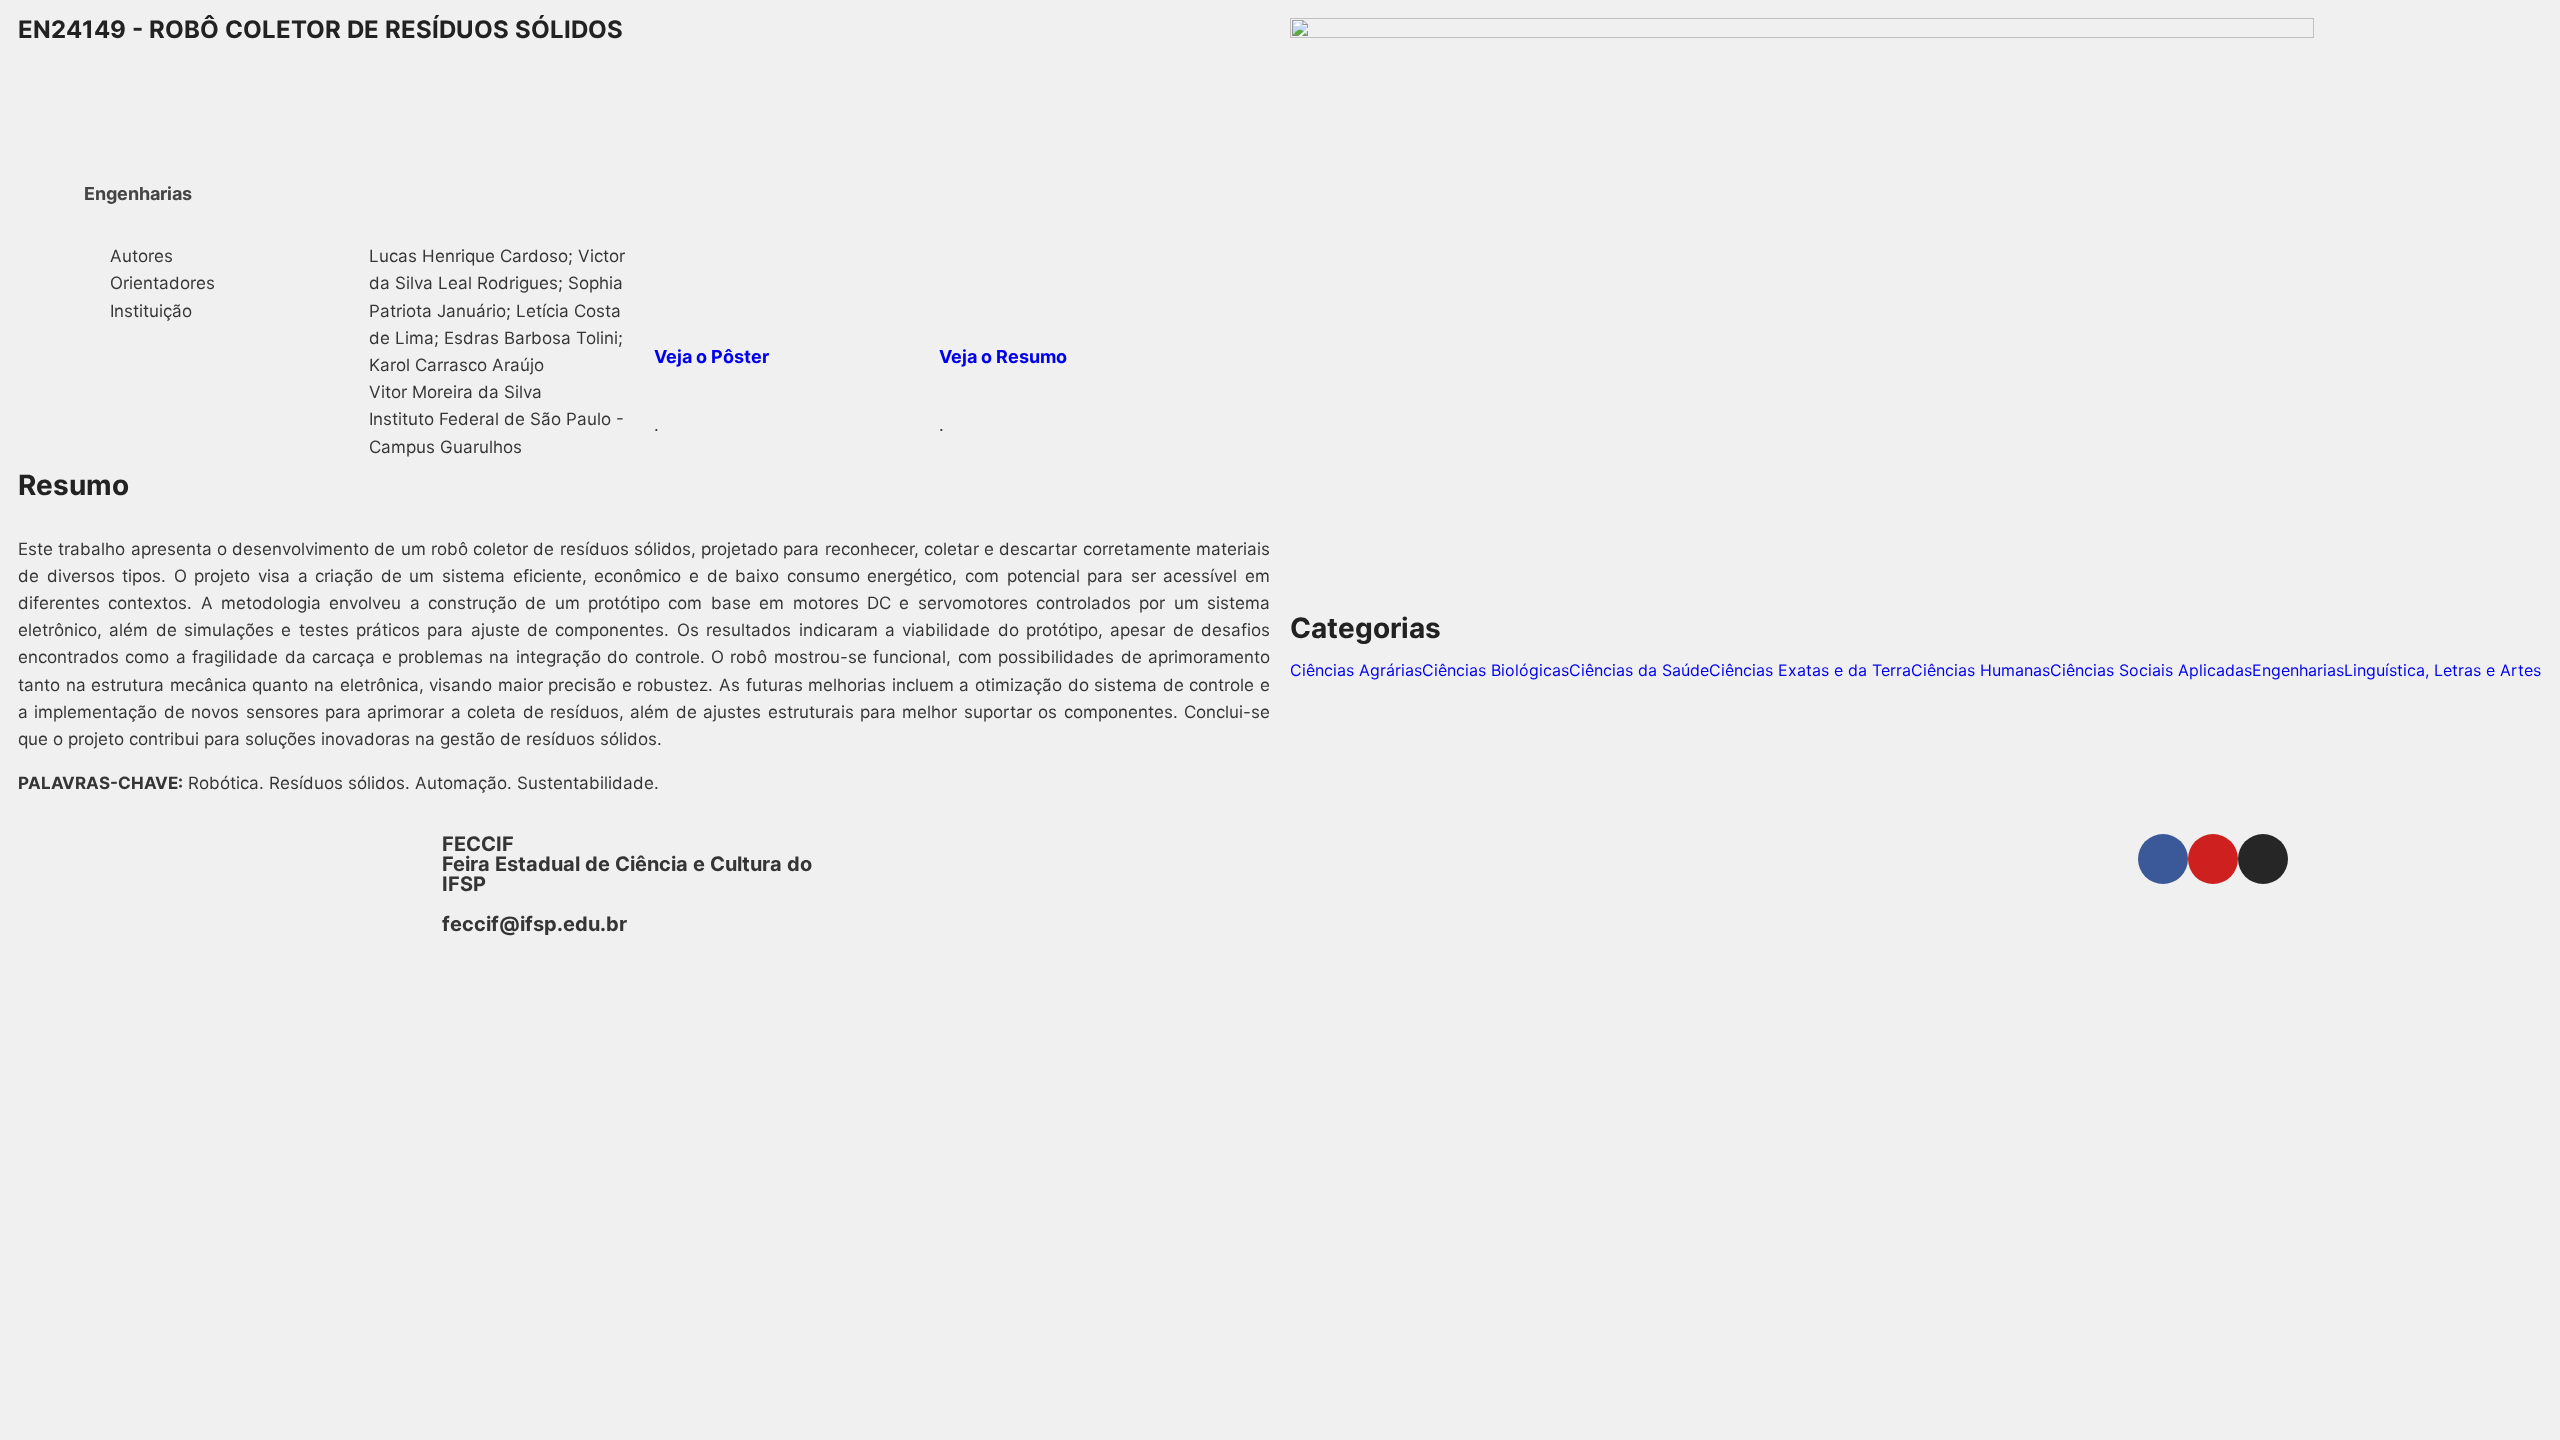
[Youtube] (2213, 859)
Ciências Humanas (1980, 670)
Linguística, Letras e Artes (2442, 670)
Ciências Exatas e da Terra (1810, 670)
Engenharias (2298, 670)
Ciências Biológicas (1495, 670)
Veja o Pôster (711, 356)
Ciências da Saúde (1639, 670)
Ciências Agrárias (1356, 670)
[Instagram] (2263, 859)
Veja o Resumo (1003, 356)
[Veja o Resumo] (964, 268)
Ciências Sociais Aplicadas (2151, 670)
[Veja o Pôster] (679, 268)
